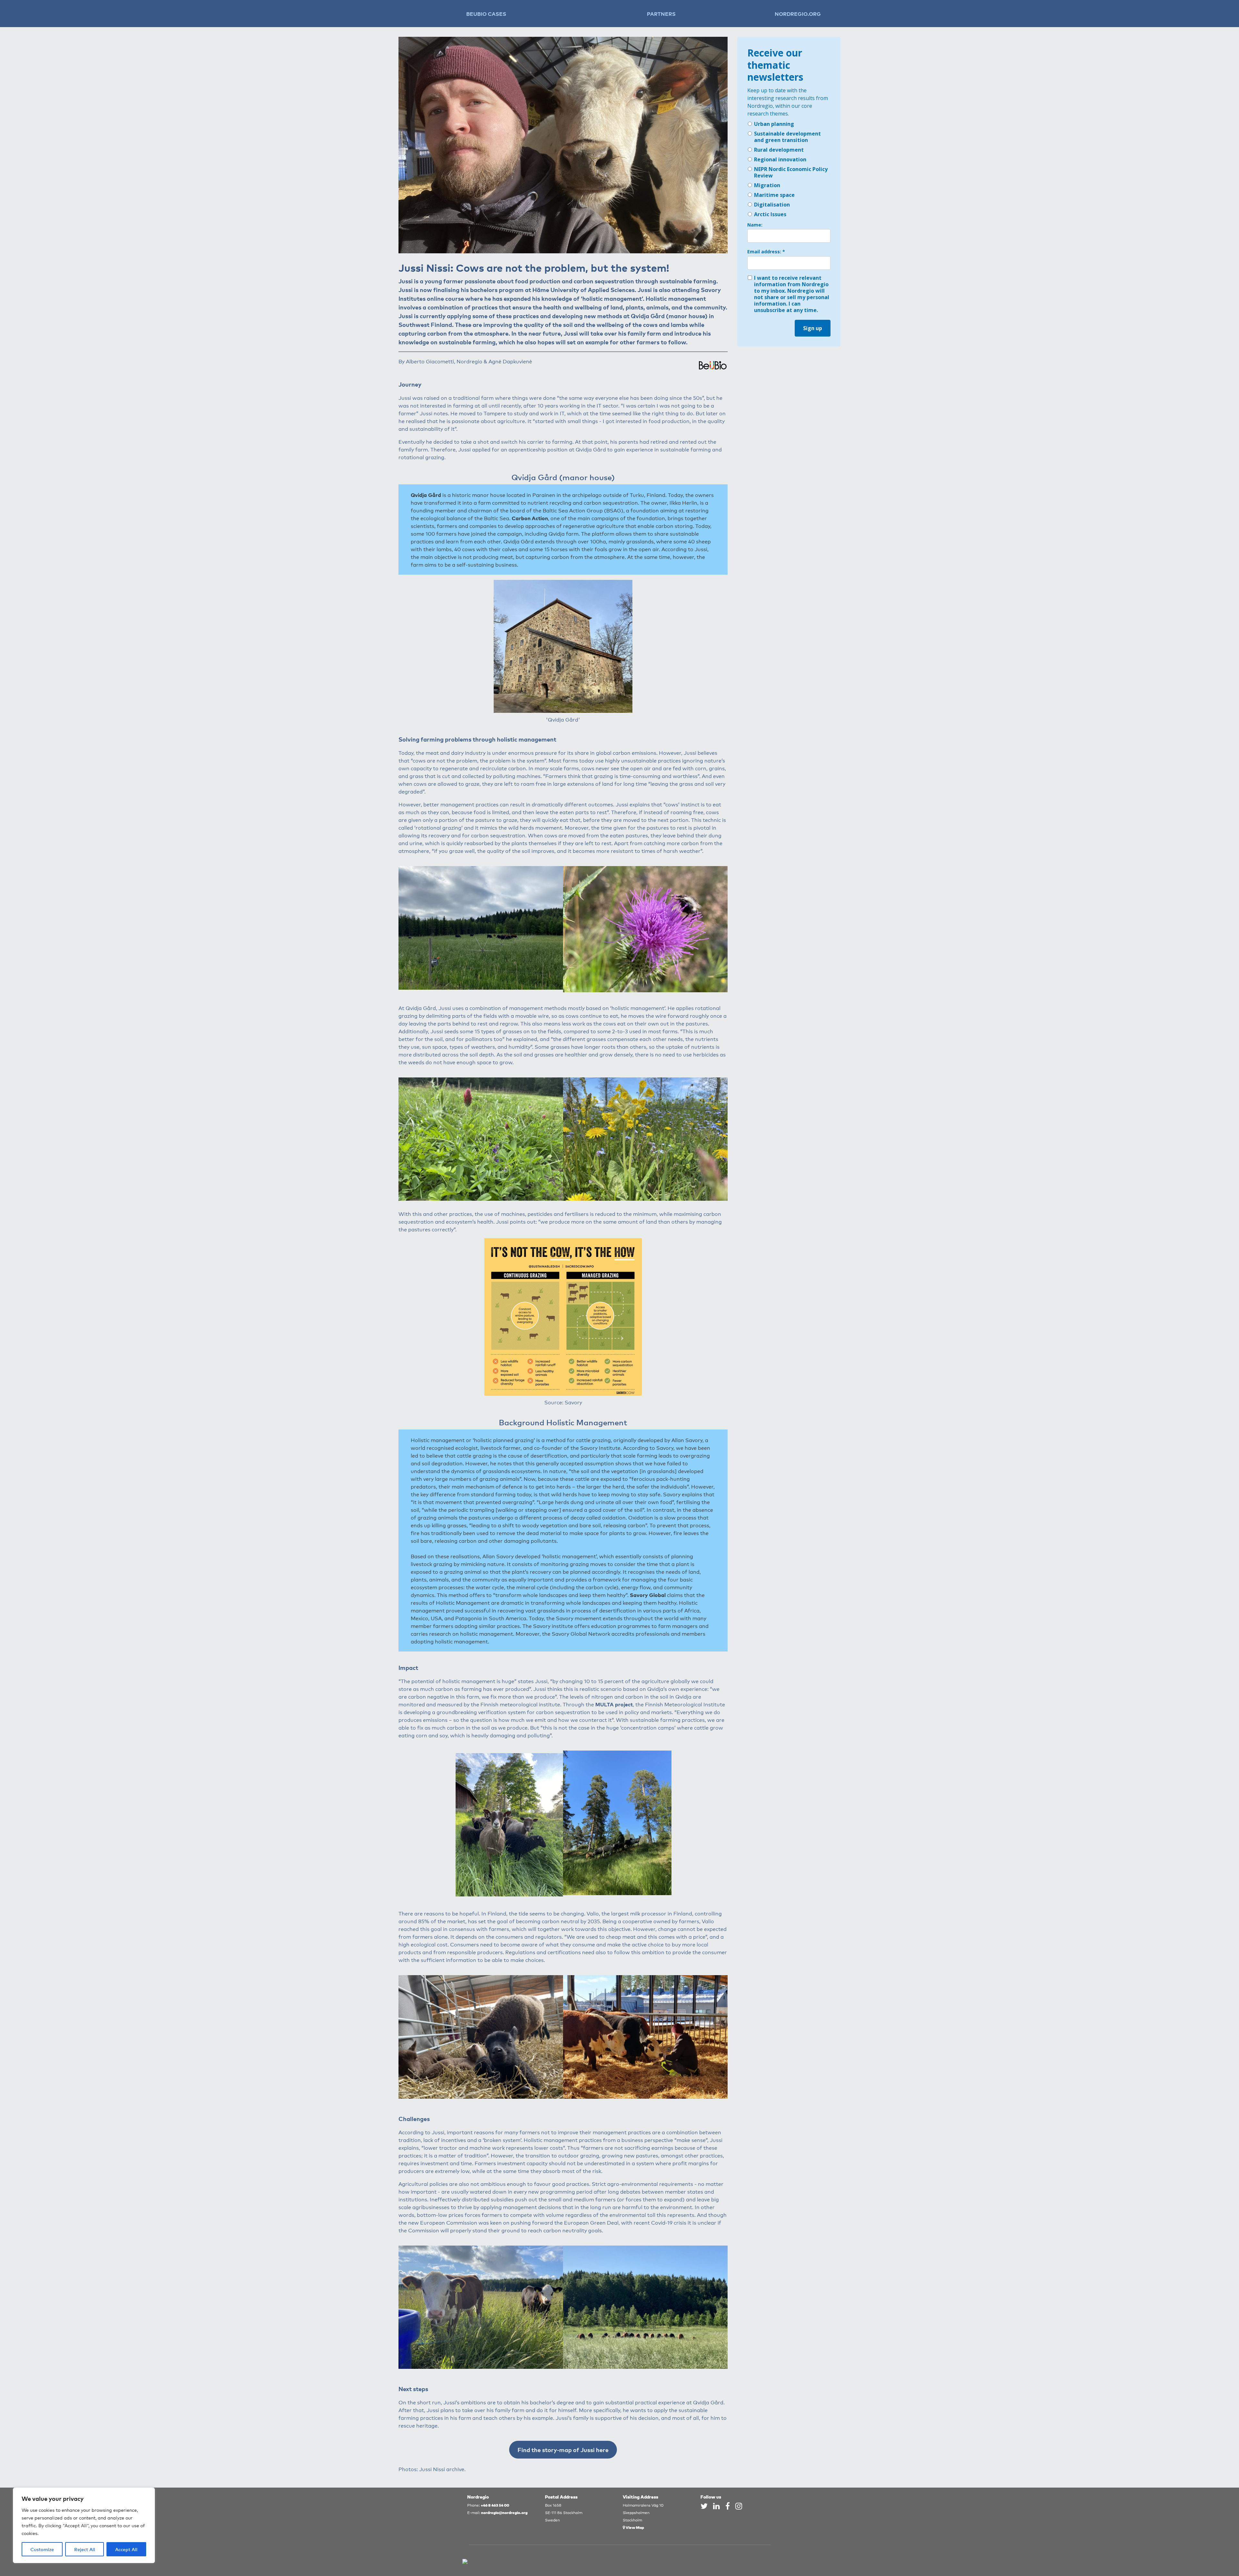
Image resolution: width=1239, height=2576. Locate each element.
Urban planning (774, 124)
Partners (661, 14)
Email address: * (766, 252)
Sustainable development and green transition (787, 137)
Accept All (126, 2549)
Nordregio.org (798, 14)
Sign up (813, 328)
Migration (767, 185)
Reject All (85, 2549)
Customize (42, 2549)
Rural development (779, 150)
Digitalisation (772, 205)
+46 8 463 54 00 (495, 2505)
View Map (635, 2527)
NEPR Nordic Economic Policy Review (791, 172)
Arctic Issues (770, 214)
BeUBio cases (486, 14)
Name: (755, 225)
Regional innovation (780, 159)
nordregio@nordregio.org (504, 2512)
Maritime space (774, 195)
